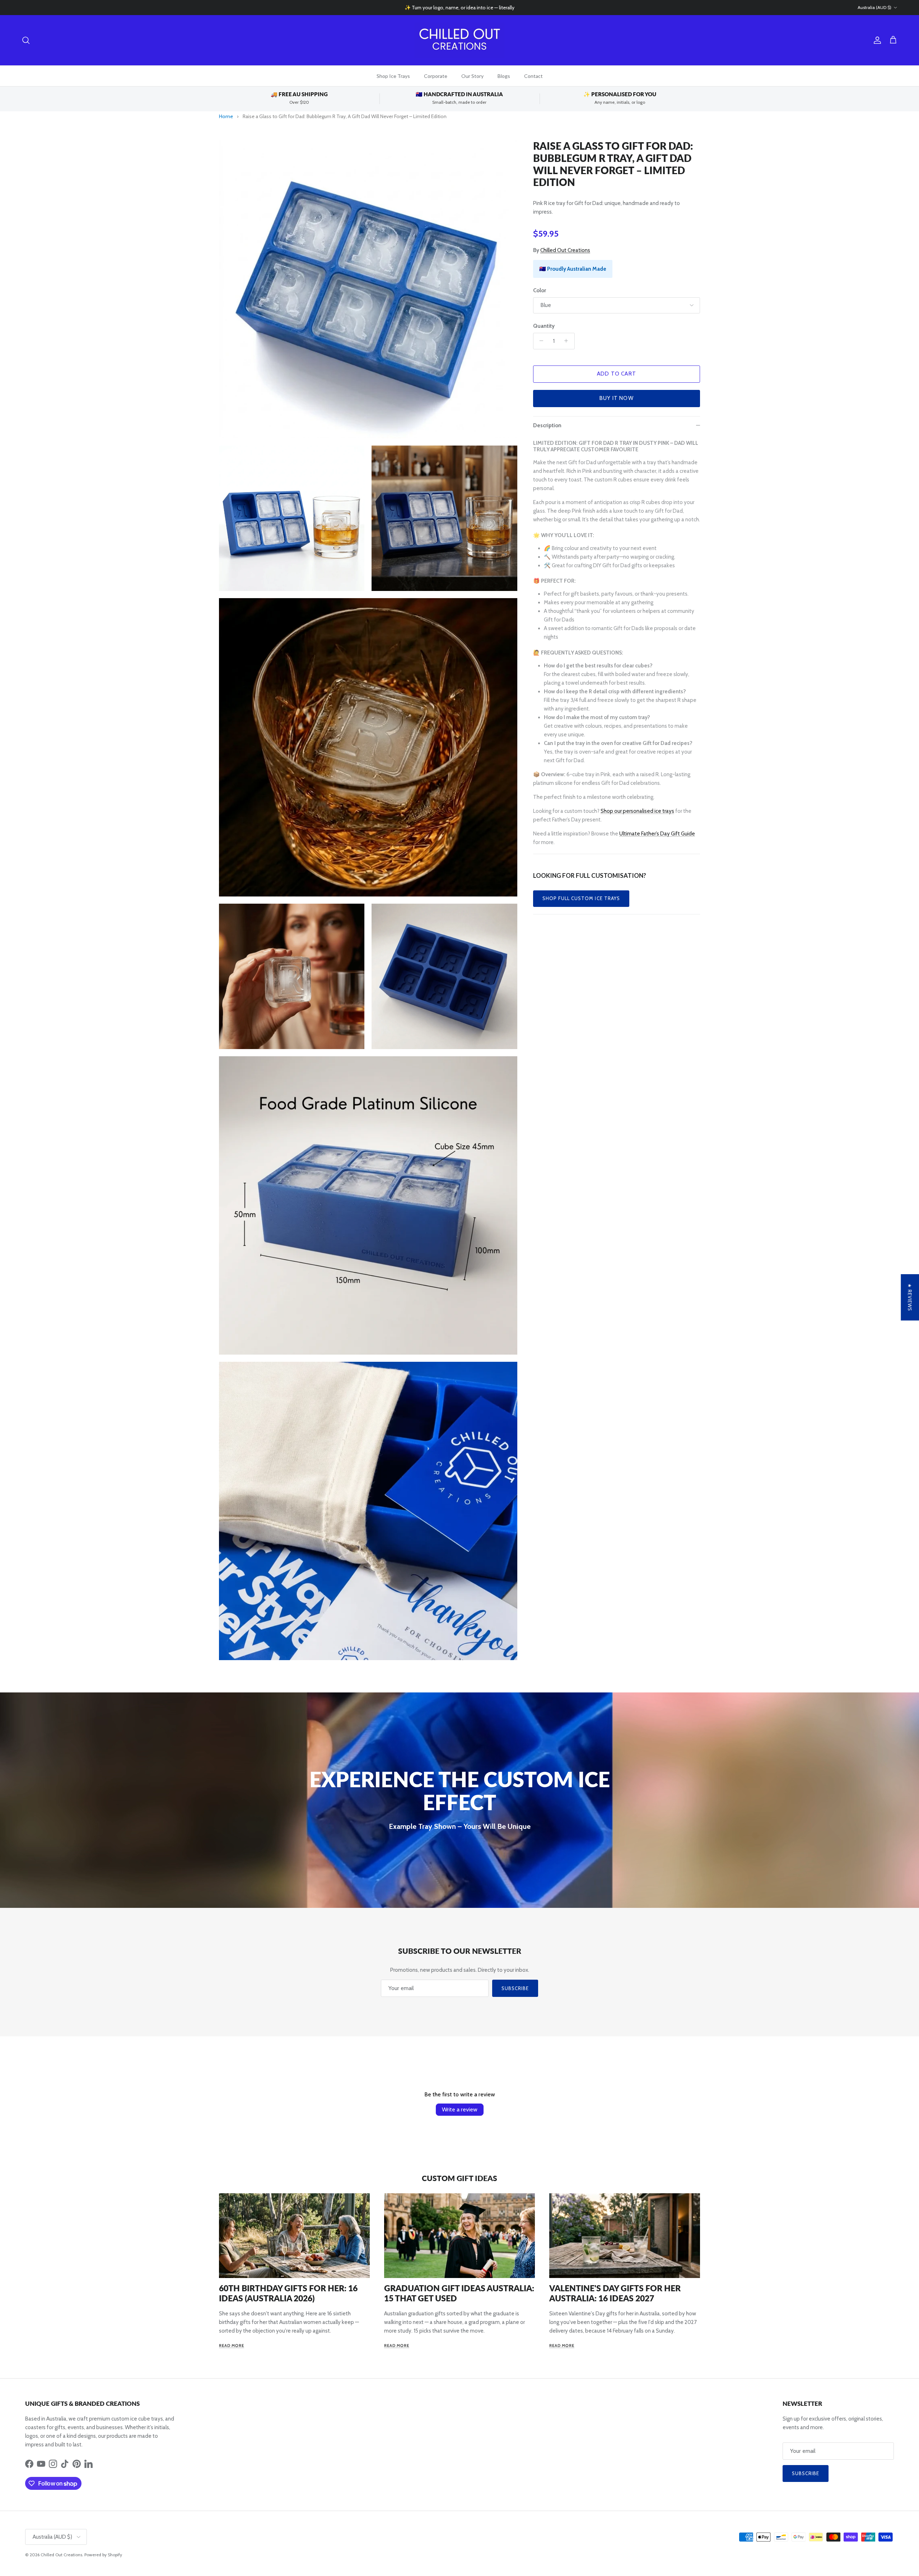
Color (540, 290)
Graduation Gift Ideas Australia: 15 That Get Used (459, 2293)
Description (547, 425)
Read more (232, 2346)
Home (226, 116)
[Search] (26, 40)
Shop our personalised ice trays (637, 811)
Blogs (504, 76)
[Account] (876, 40)
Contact (533, 76)
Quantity (544, 326)
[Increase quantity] (568, 341)
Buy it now (617, 398)
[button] (144, 2509)
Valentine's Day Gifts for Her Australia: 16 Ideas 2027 (615, 2293)
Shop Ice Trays (393, 76)
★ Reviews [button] (910, 1297)
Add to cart (617, 374)
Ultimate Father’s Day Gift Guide (657, 834)
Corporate (436, 76)
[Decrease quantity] (540, 341)
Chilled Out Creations (565, 250)
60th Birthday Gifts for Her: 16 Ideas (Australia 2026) (288, 2293)
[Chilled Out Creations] (459, 40)
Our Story (472, 76)
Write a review (460, 2109)
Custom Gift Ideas (459, 2178)
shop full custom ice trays (581, 898)
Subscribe (515, 1988)
